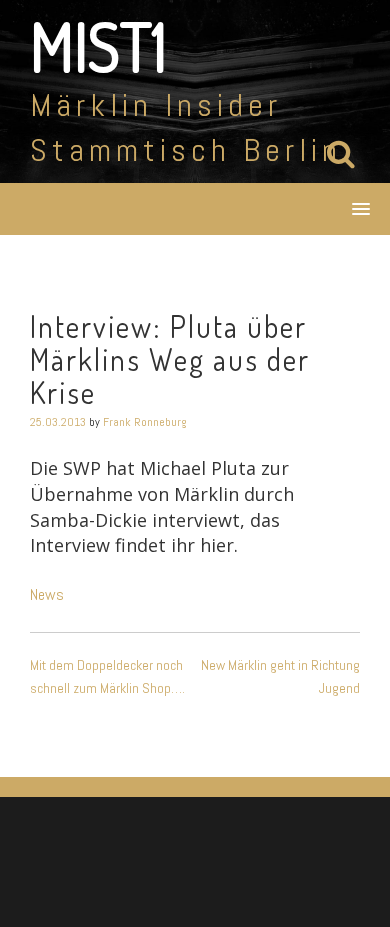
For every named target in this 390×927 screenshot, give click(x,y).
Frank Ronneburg (145, 422)
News (47, 594)
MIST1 (98, 46)
